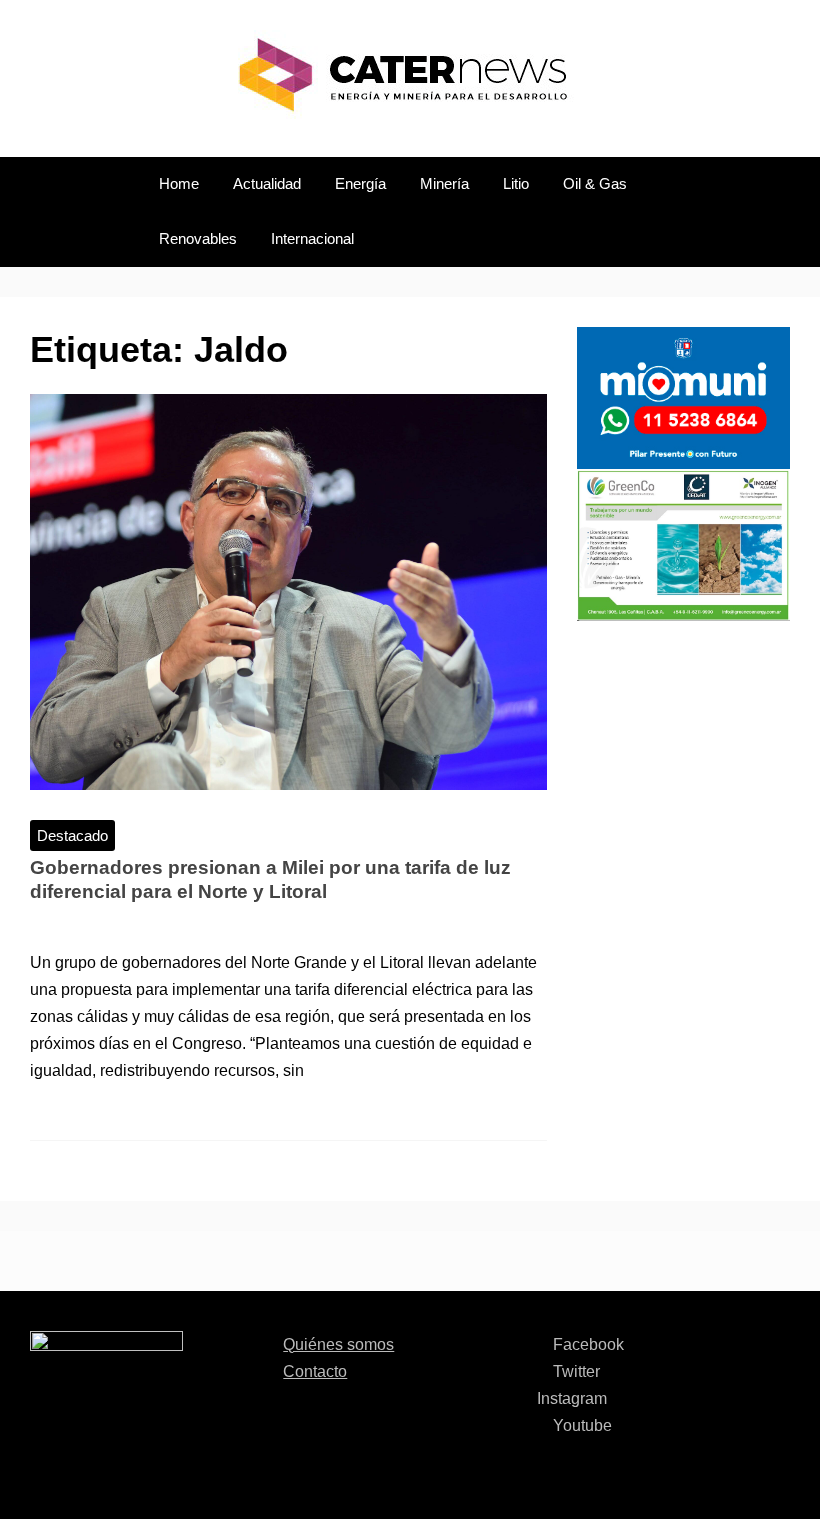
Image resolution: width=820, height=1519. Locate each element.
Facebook (586, 1344)
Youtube (580, 1425)
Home (179, 184)
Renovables (198, 239)
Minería (444, 184)
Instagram (572, 1398)
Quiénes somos (338, 1344)
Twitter (574, 1371)
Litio (516, 184)
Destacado (72, 835)
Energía (360, 184)
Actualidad (267, 184)
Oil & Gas (595, 184)
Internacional (312, 239)
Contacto (315, 1371)
